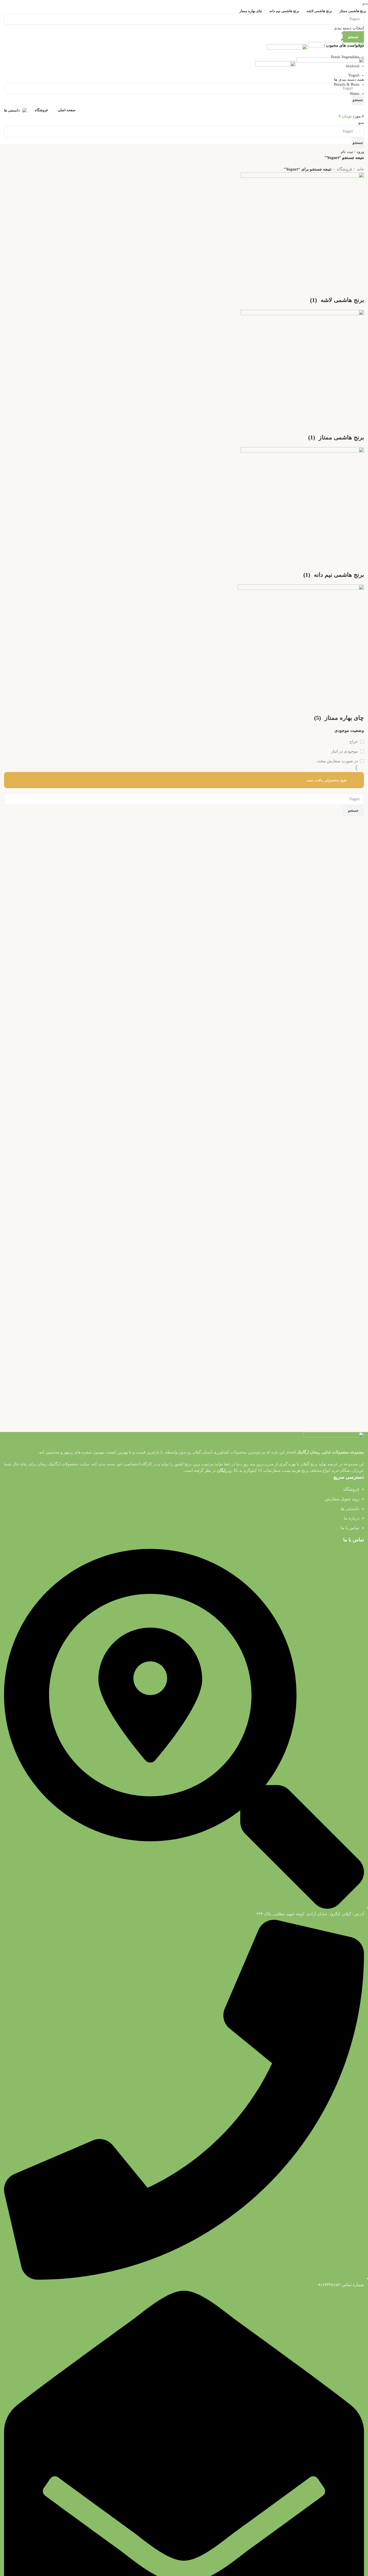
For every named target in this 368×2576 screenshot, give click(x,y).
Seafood (353, 66)
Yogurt (354, 75)
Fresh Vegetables (345, 57)
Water (355, 93)
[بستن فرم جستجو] (361, 7)
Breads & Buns (347, 84)
